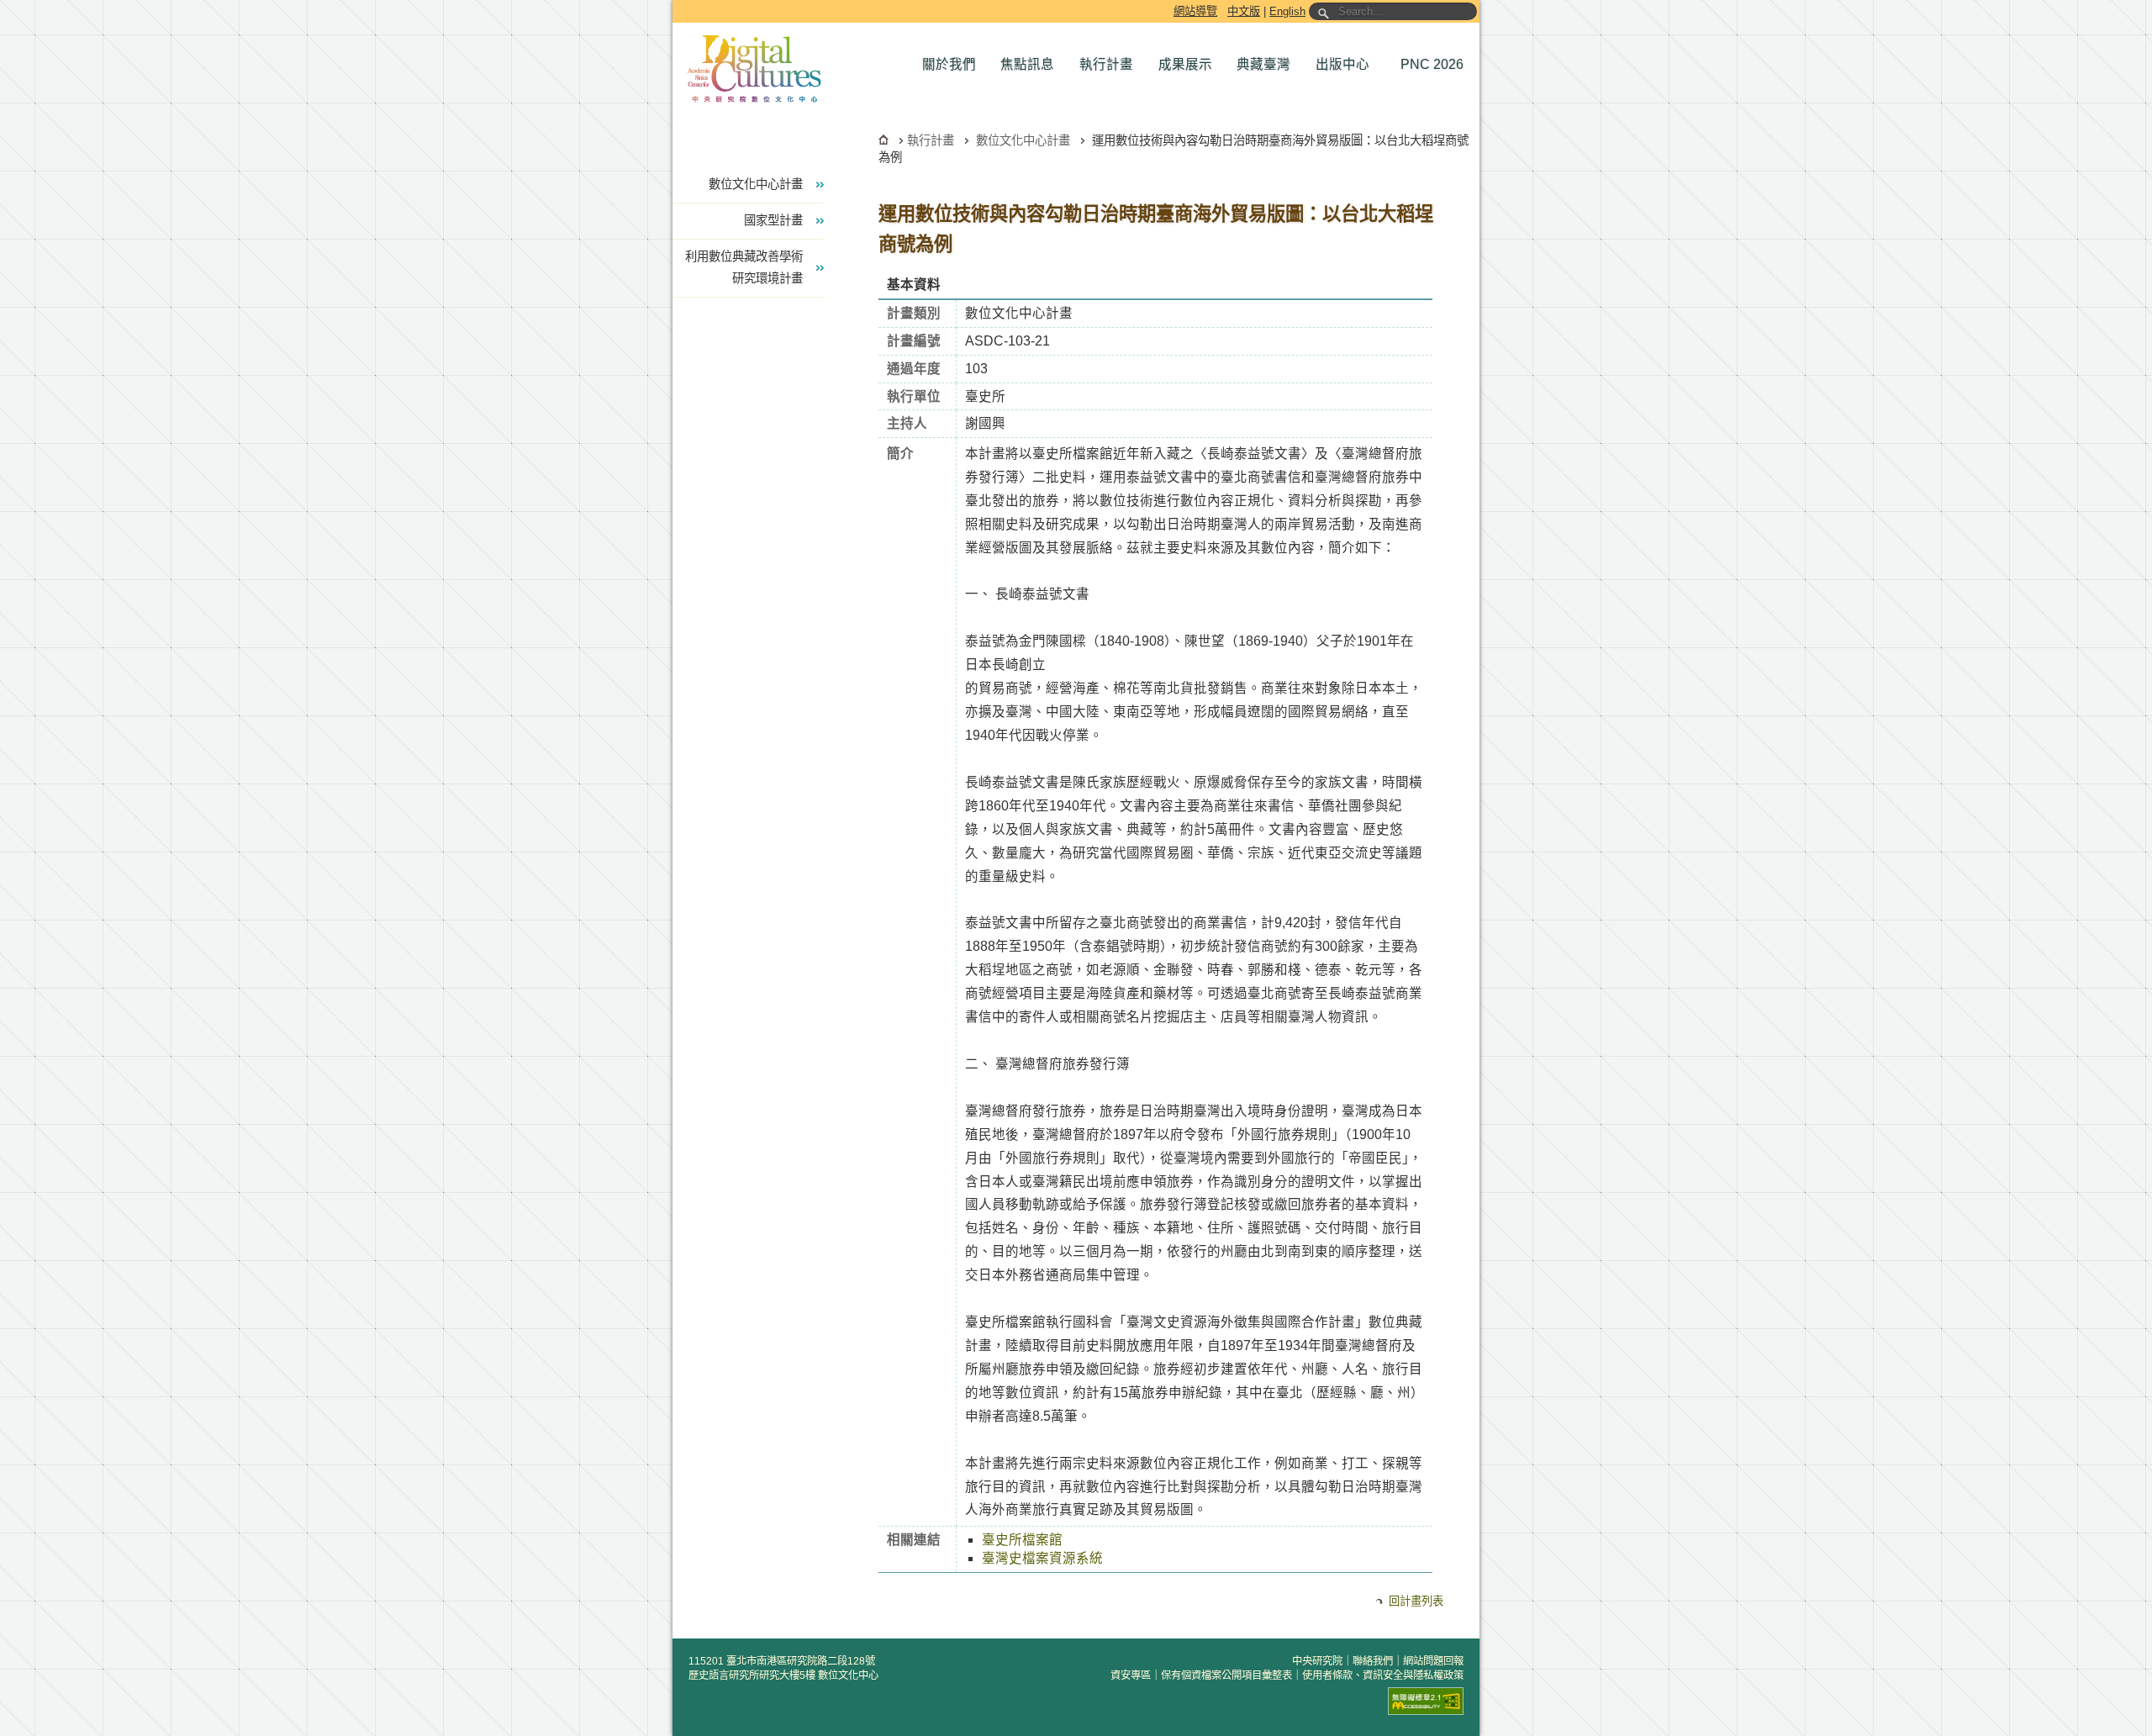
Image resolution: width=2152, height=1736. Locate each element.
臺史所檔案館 (1022, 1540)
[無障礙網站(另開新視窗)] (1426, 1701)
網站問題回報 (1433, 1661)
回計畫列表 (1416, 1601)
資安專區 (1131, 1675)
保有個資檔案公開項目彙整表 (1226, 1675)
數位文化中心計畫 (1023, 140)
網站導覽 (1195, 11)
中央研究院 (1317, 1661)
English (1287, 11)
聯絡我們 (1373, 1661)
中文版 (1244, 11)
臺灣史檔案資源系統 (1042, 1558)
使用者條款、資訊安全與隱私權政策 (1383, 1675)
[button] (953, 65)
